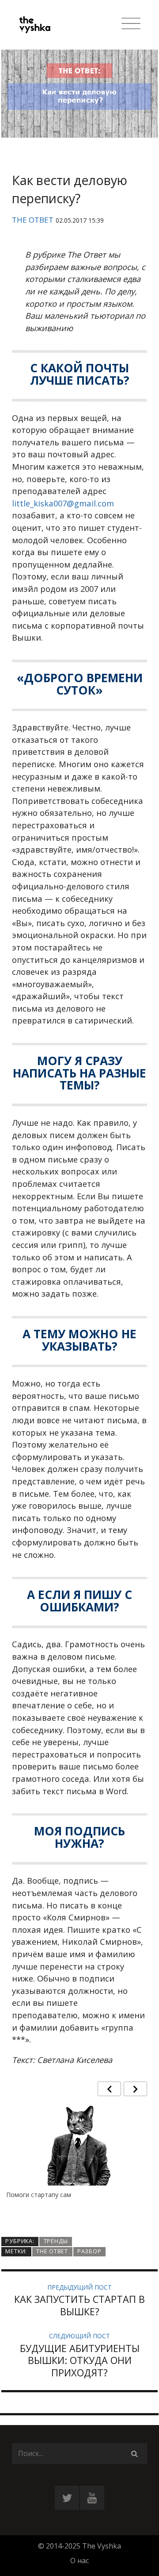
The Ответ (33, 220)
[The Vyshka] (46, 25)
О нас (79, 2561)
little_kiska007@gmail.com (63, 503)
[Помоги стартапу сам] (79, 2153)
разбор (89, 2251)
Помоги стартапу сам (39, 2195)
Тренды (56, 2241)
